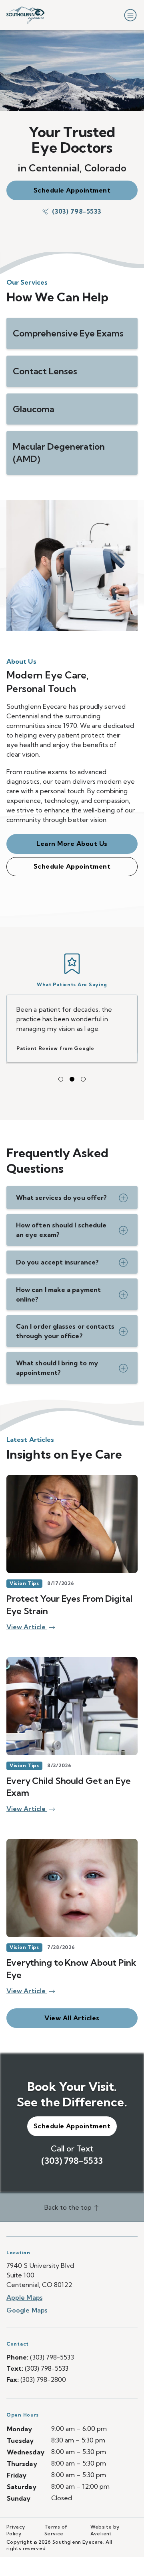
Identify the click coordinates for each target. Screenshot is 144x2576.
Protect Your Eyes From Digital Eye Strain (69, 1595)
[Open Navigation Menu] (129, 15)
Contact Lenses (45, 371)
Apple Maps (24, 2288)
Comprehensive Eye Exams (68, 333)
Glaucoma (34, 409)
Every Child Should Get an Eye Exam (69, 1777)
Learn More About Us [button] (72, 844)
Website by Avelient (105, 2521)
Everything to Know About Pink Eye (71, 1959)
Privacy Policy (16, 2521)
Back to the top (69, 2198)
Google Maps (27, 2301)
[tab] (61, 1070)
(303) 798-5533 (77, 211)
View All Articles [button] (72, 2008)
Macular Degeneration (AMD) (59, 453)
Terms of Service (56, 2521)
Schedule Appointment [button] (72, 190)
